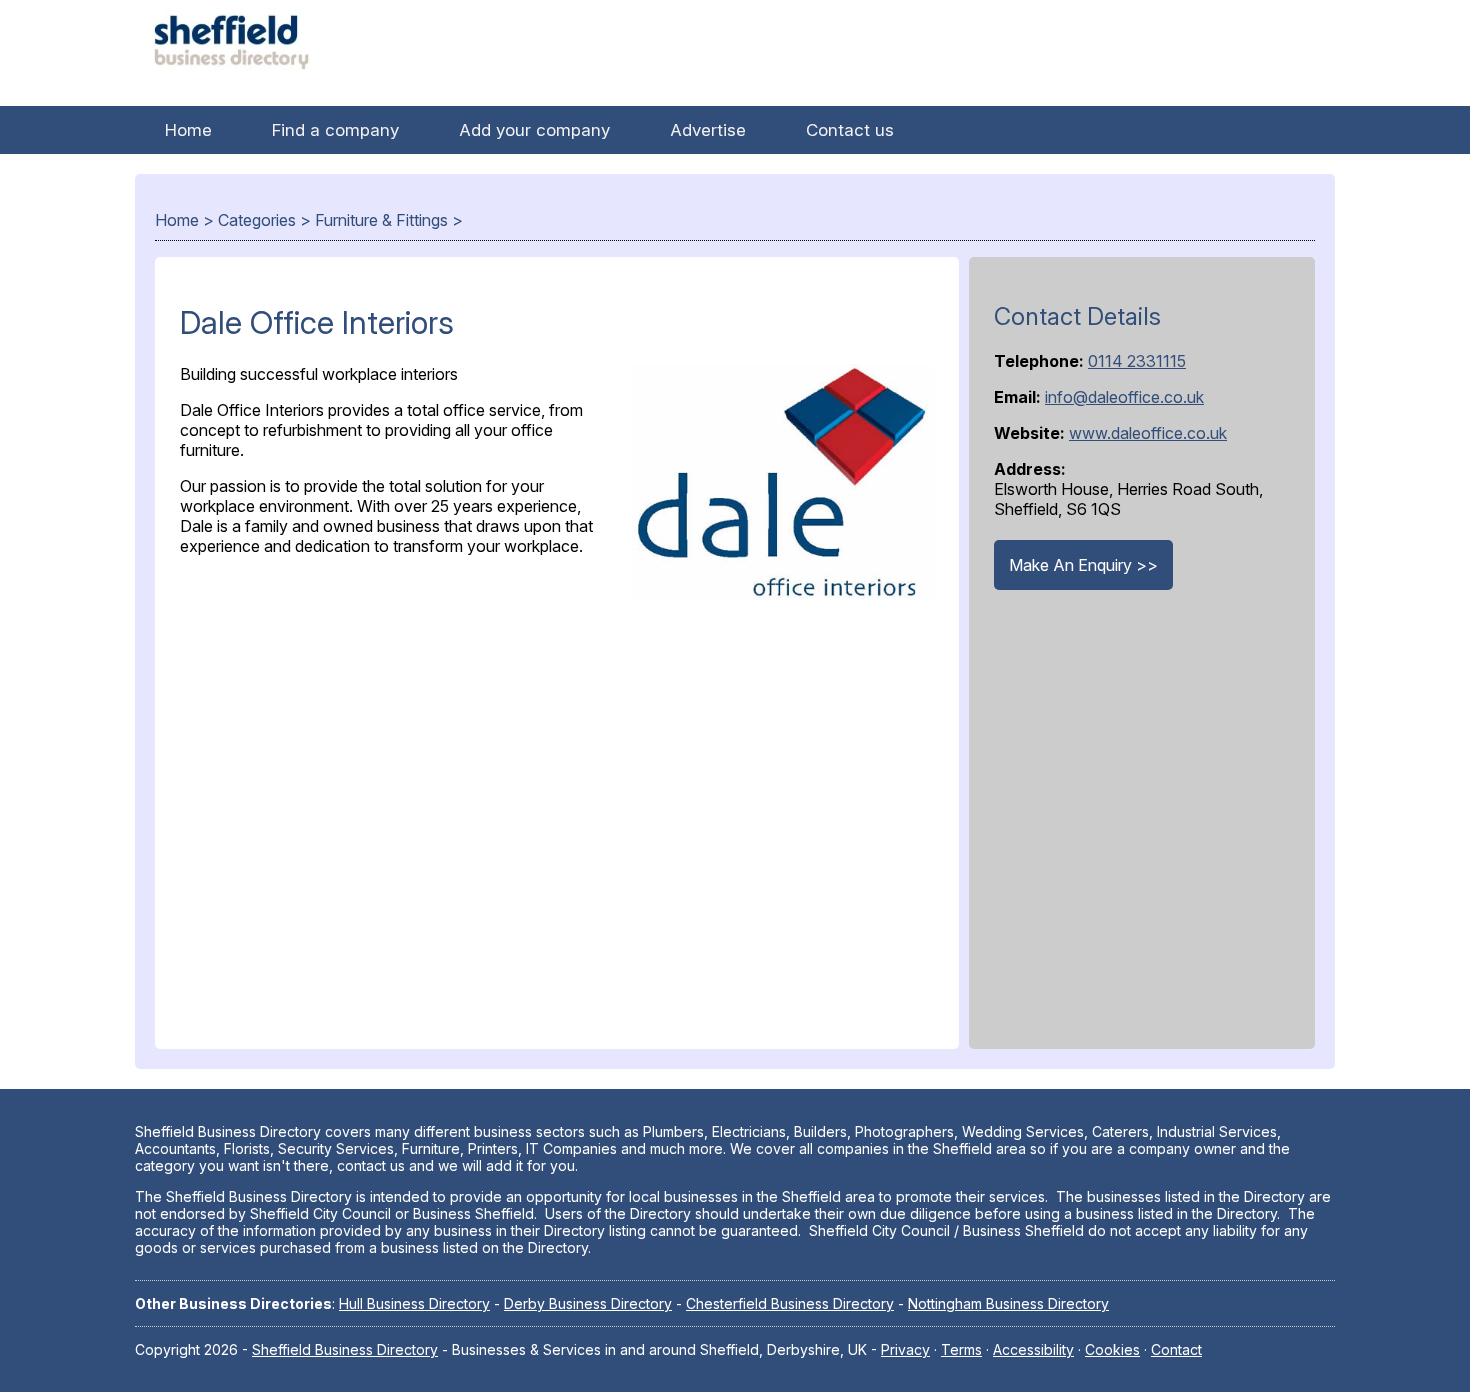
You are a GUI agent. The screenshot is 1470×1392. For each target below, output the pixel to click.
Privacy (905, 1349)
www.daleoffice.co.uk (1148, 433)
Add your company (534, 130)
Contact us (850, 130)
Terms (961, 1349)
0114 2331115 (1137, 361)
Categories (257, 220)
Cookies (1112, 1349)
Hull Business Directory (414, 1303)
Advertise (708, 130)
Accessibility (1033, 1349)
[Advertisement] (557, 827)
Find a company (335, 130)
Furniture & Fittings (381, 220)
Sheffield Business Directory (345, 1349)
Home (188, 130)
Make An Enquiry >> (1083, 565)
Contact (1176, 1349)
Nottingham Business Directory (1008, 1303)
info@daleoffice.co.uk (1124, 397)
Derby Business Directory (588, 1303)
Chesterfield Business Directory (790, 1303)
